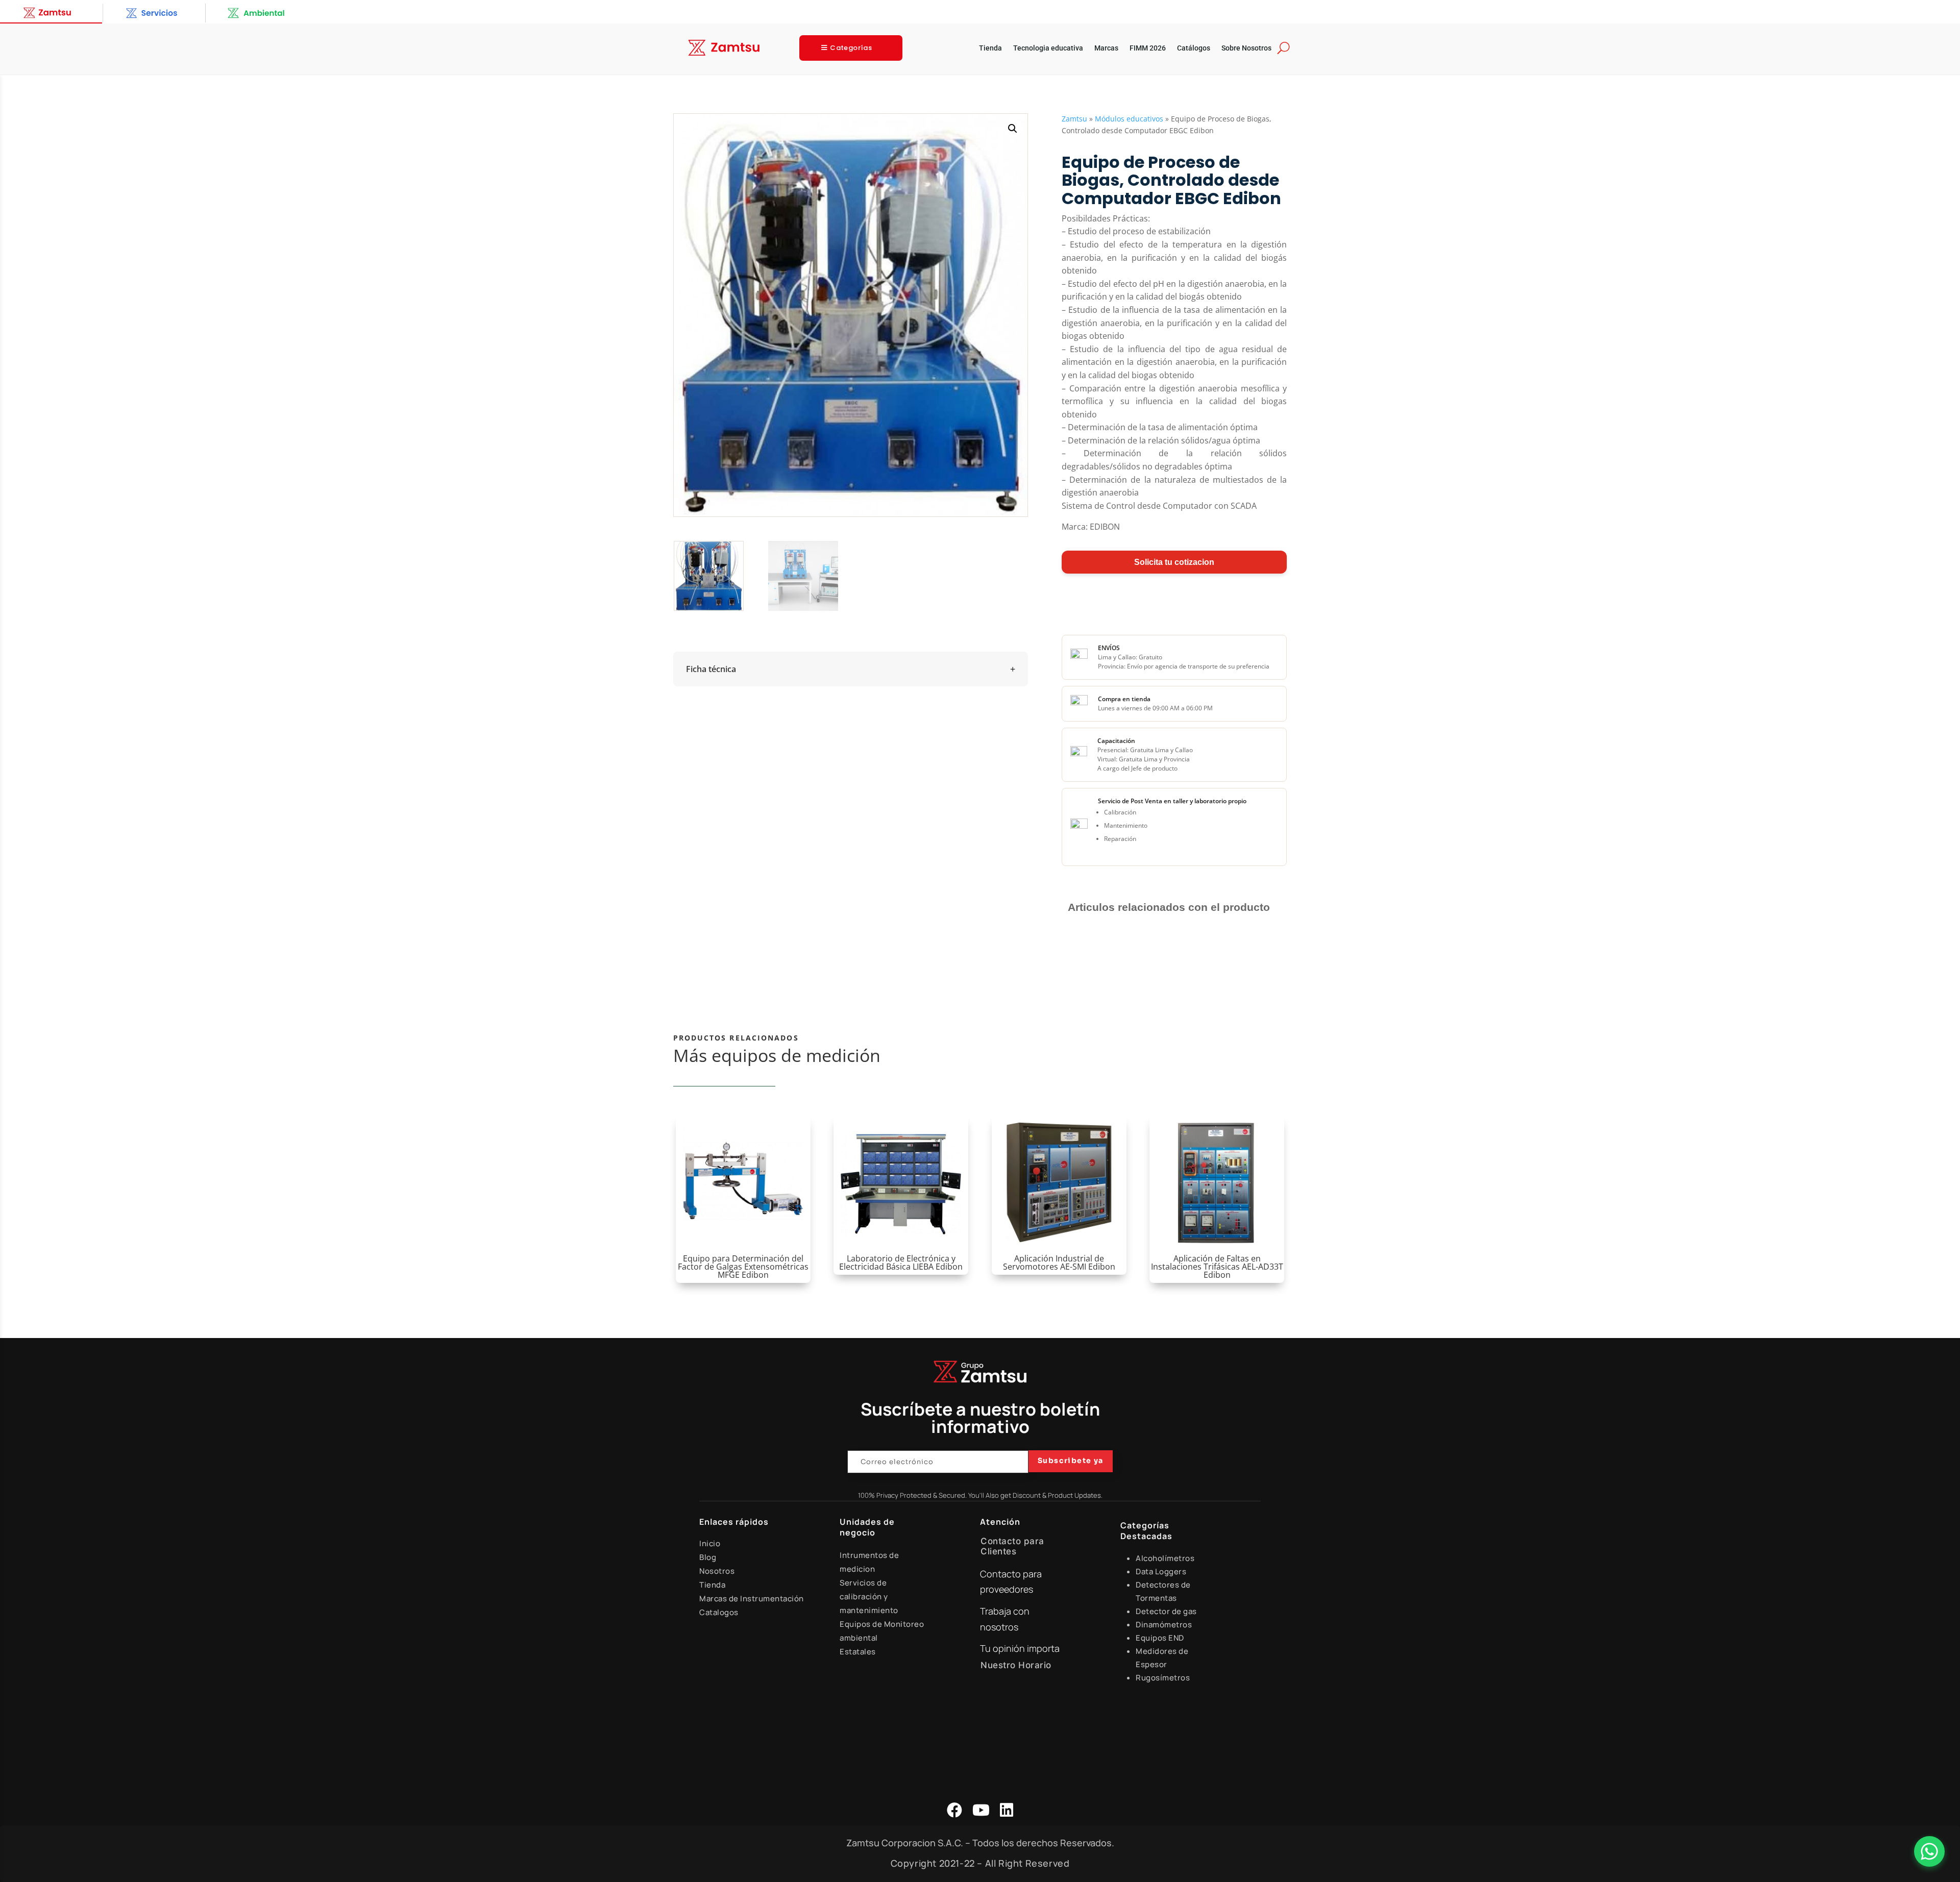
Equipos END (1160, 1638)
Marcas (1106, 48)
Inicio (710, 1543)
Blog (708, 1557)
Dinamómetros (1164, 1625)
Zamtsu (1074, 119)
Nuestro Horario (1016, 1665)
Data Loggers (1161, 1571)
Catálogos (1194, 48)
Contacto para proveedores (1011, 1582)
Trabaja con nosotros (1005, 1619)
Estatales (858, 1652)
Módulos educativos (1129, 119)
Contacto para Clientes (1012, 1546)
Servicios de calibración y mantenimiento (869, 1596)
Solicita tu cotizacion (1174, 562)
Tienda (990, 48)
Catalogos (719, 1612)
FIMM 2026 (1148, 48)
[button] (1013, 129)
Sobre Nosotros (1246, 48)
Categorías (851, 48)
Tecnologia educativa (1048, 48)
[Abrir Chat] (1929, 1851)
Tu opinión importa (1020, 1648)
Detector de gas (1166, 1611)
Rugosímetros (1163, 1678)
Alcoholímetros (1165, 1558)
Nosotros (717, 1571)
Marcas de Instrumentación (752, 1599)
